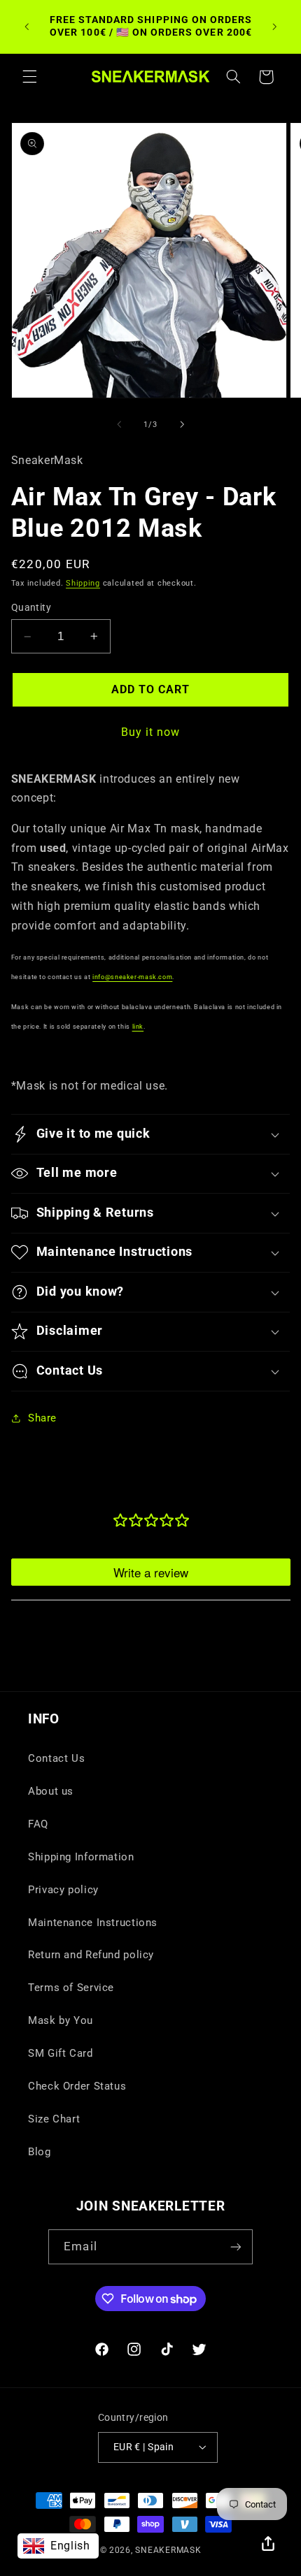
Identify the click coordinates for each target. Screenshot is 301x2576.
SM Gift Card (61, 2053)
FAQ (38, 1824)
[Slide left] (119, 424)
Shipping (83, 583)
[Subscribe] (235, 2246)
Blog (40, 2152)
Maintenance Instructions (93, 1923)
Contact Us (56, 1758)
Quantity (31, 607)
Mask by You (61, 2020)
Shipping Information (81, 1857)
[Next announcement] (274, 27)
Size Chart (54, 2119)
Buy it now (151, 732)
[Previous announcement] (27, 27)
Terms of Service (71, 1988)
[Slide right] (182, 424)
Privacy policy (63, 1890)
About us (51, 1791)
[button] (29, 77)
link (138, 1026)
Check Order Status (77, 2086)
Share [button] (42, 1418)
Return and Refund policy (91, 1955)
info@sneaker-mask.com (132, 977)
